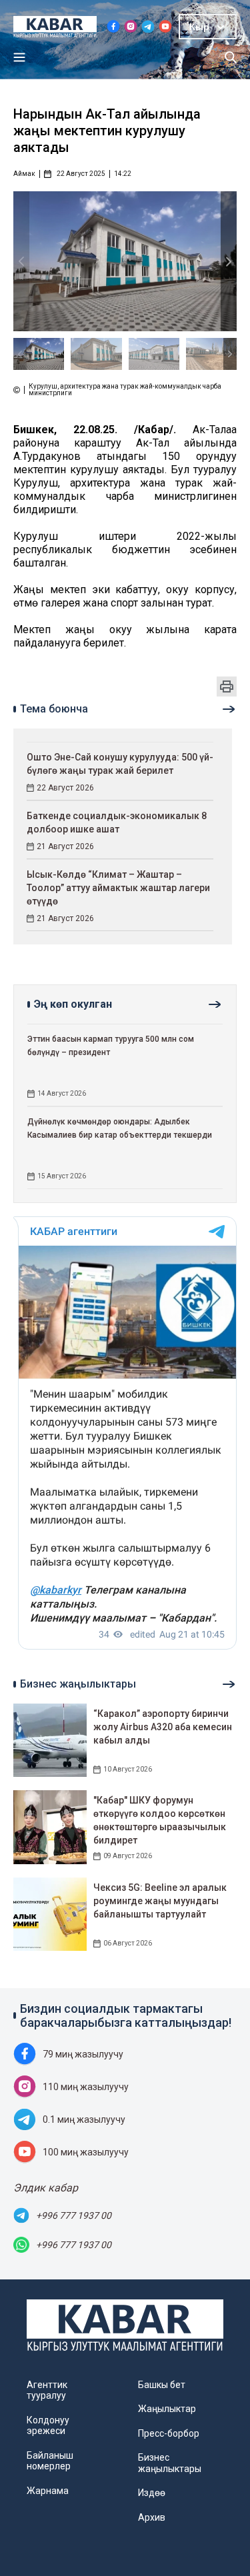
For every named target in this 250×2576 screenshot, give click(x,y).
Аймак (24, 174)
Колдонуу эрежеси (48, 2425)
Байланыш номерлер (50, 2461)
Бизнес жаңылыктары (170, 2463)
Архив (152, 2517)
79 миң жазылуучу (83, 2054)
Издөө (152, 2493)
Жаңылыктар (167, 2409)
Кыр (199, 27)
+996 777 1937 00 (74, 2215)
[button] (229, 262)
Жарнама (48, 2491)
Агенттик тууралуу (47, 2390)
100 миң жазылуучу (86, 2152)
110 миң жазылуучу (86, 2087)
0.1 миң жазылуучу (84, 2119)
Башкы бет (162, 2385)
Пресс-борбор (169, 2433)
